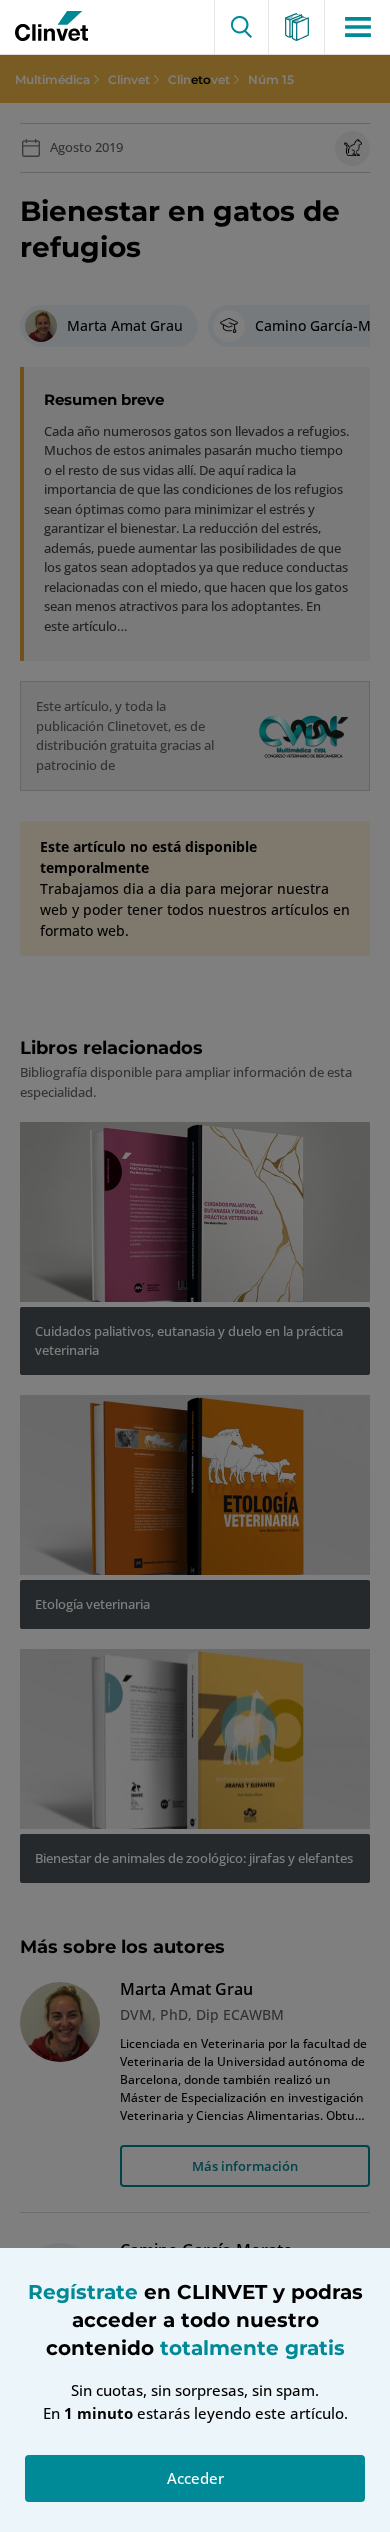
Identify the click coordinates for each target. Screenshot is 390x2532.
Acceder (195, 2478)
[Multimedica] (297, 27)
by (47, 27)
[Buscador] (241, 27)
